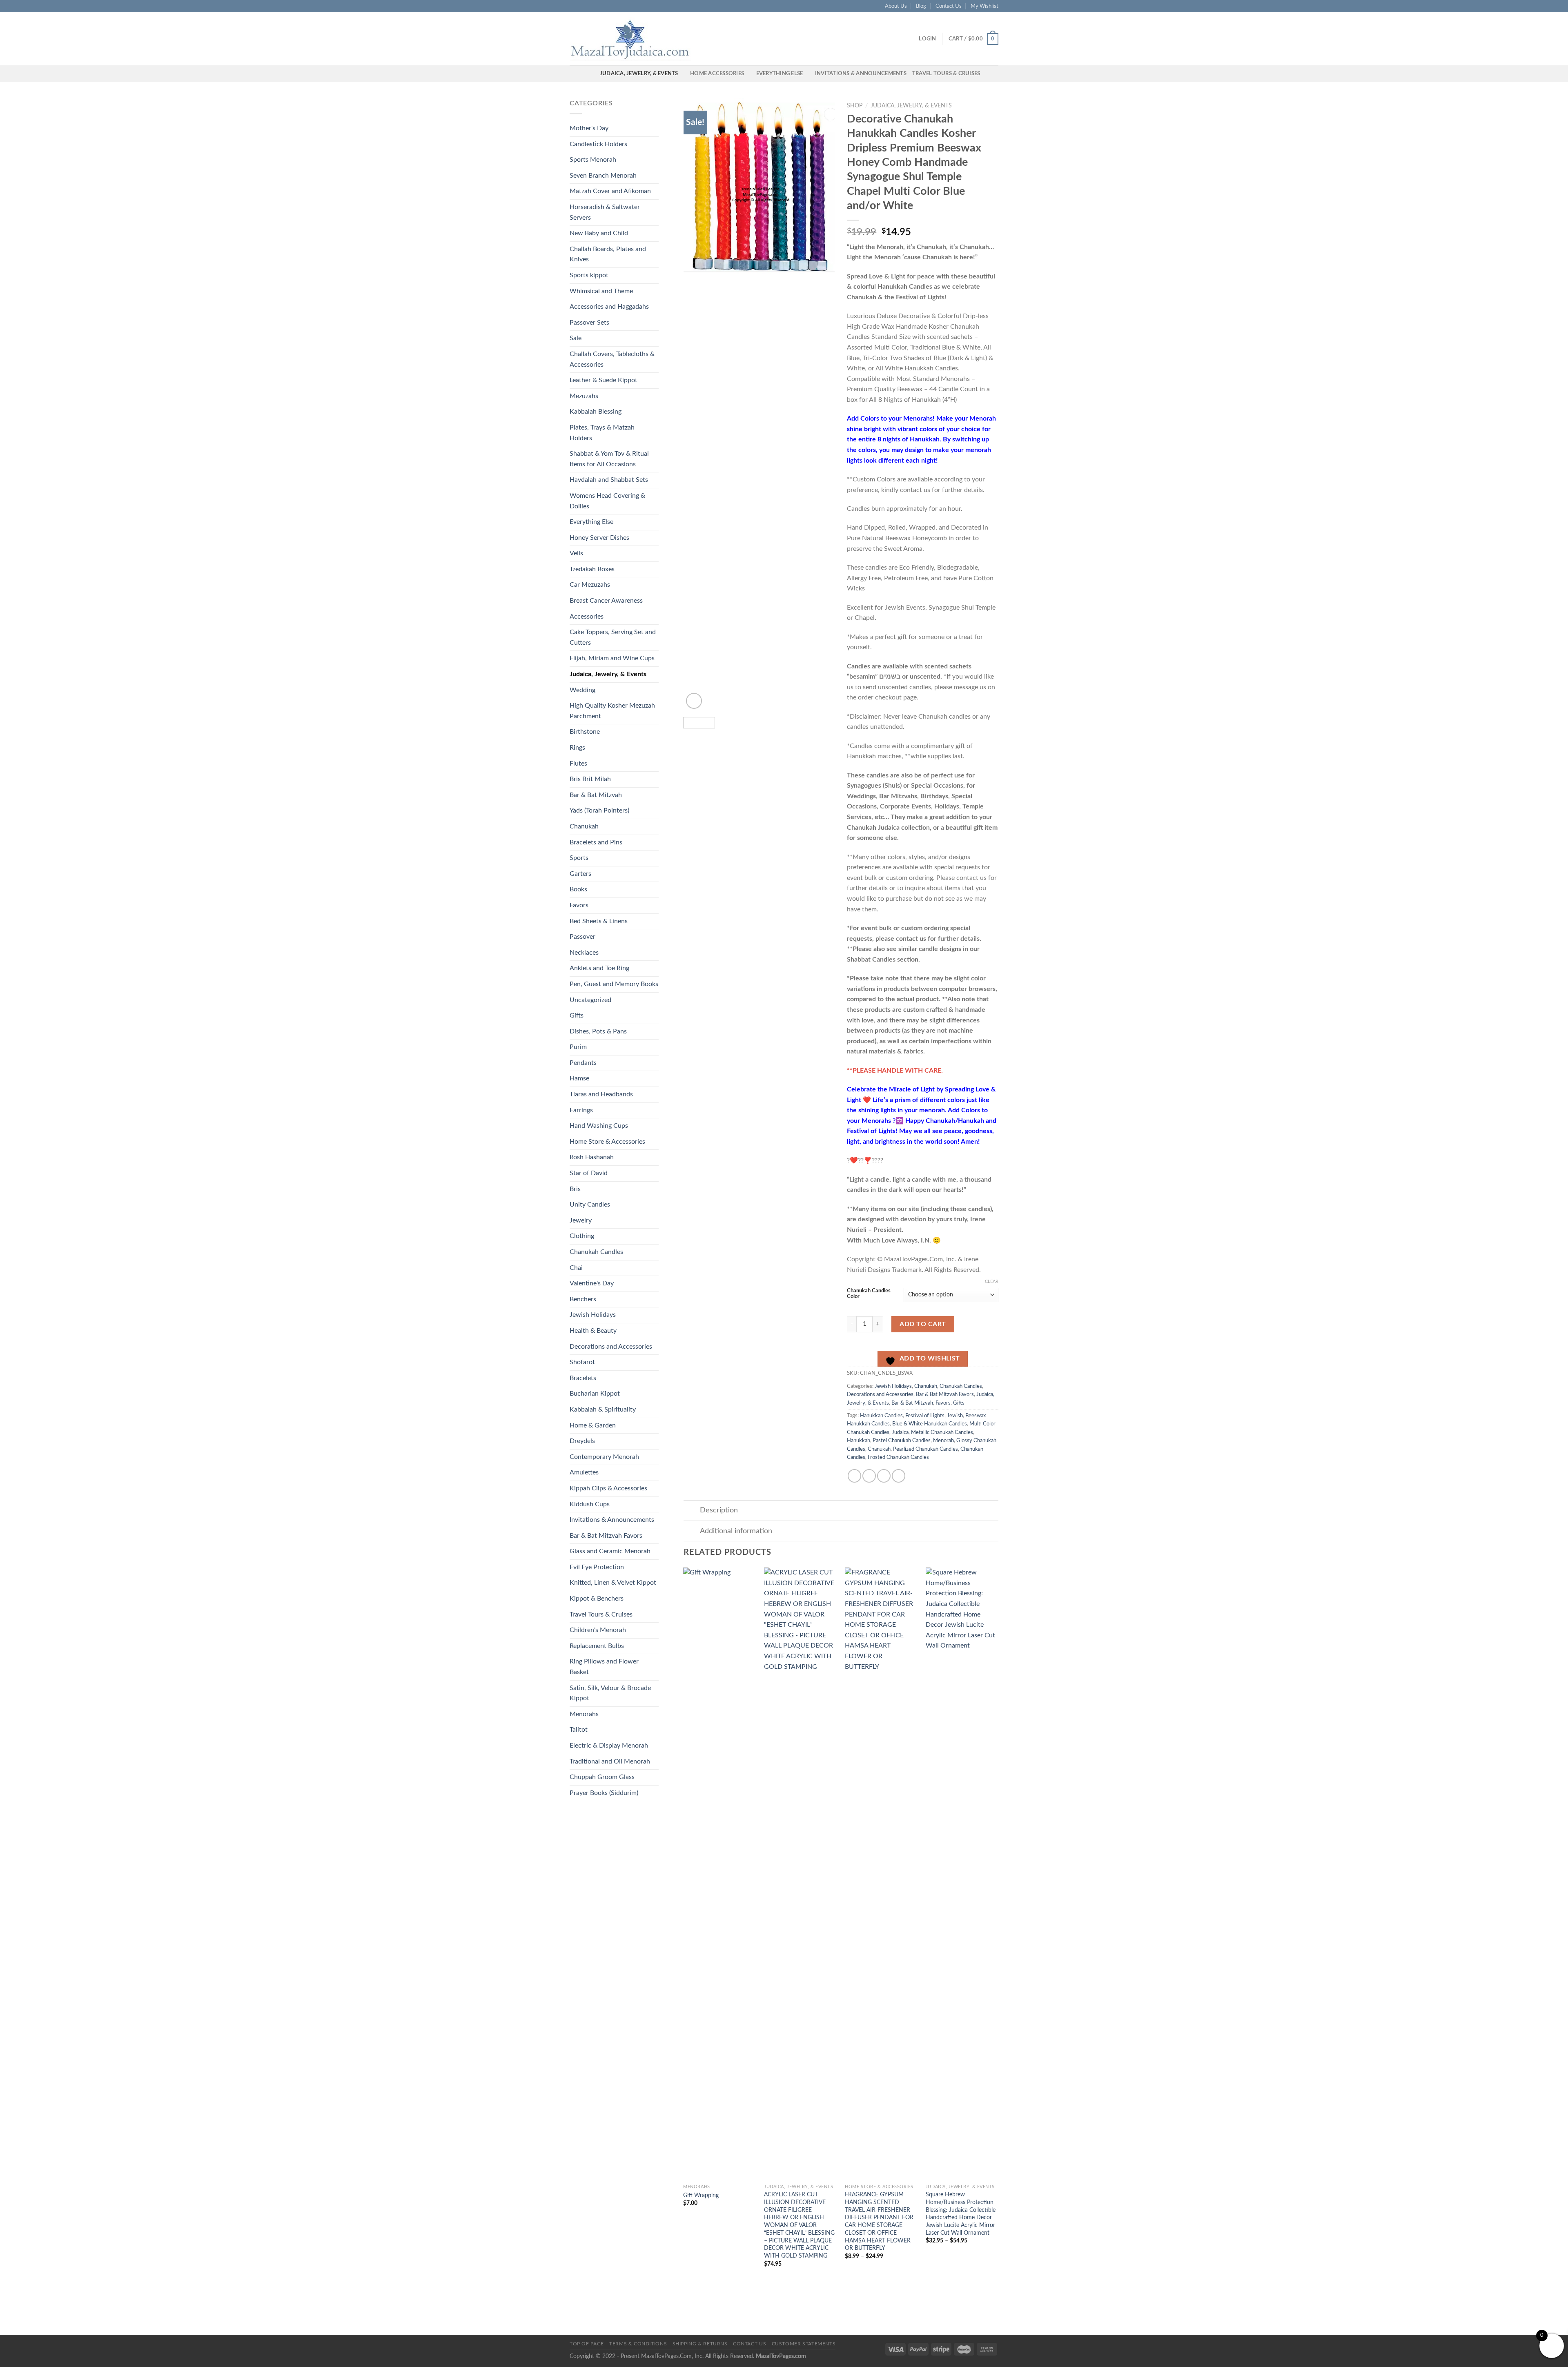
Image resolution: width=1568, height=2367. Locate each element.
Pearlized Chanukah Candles (925, 1449)
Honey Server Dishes (599, 538)
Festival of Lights (925, 1416)
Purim (578, 1047)
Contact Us (949, 6)
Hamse (579, 1078)
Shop (855, 106)
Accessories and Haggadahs (609, 307)
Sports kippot (589, 275)
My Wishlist (984, 6)
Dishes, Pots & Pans (598, 1031)
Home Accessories (717, 73)
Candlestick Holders (598, 144)
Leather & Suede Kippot (604, 380)
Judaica (900, 1432)
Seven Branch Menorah (603, 176)
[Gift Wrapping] (719, 1874)
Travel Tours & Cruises (946, 73)
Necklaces (584, 953)
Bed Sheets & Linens (599, 921)
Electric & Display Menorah (609, 1746)
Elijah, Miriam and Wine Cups (612, 658)
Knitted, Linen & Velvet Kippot (613, 1583)
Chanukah (584, 826)
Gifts (577, 1015)
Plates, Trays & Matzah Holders (602, 433)
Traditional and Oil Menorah (610, 1761)
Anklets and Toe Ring (599, 968)
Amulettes (584, 1472)
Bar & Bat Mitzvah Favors (606, 1536)
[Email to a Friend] (884, 1476)
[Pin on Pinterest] (899, 1476)
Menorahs (584, 1714)
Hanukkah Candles (881, 1416)
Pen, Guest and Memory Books (614, 984)
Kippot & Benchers (597, 1599)
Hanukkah (859, 1441)
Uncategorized (590, 1000)
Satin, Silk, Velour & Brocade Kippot (610, 1693)
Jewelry (581, 1220)
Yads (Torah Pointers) (599, 811)
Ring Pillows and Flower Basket (604, 1667)
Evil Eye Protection (597, 1567)
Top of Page (587, 2344)
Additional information (736, 1531)
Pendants (583, 1063)
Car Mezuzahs (590, 585)
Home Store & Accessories (607, 1142)
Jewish (955, 1416)
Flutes (578, 764)
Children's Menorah (598, 1630)
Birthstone (585, 732)
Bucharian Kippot (595, 1394)
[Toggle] (692, 1511)
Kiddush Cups (590, 1504)
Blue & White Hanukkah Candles (930, 1424)
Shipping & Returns (700, 2344)
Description (719, 1510)
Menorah (943, 1441)
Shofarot (582, 1362)
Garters (580, 874)
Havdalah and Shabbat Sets (609, 480)
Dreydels (582, 1441)
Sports (579, 858)
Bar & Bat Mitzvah (596, 795)
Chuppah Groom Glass (602, 1777)
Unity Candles (590, 1205)
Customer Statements (804, 2344)
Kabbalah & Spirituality (603, 1410)
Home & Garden (593, 1425)
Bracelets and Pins (596, 842)
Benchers (583, 1299)
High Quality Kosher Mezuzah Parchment (612, 711)
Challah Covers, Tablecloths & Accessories (612, 359)
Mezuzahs (584, 396)
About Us (896, 6)
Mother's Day (589, 128)
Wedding (582, 690)
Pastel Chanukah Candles (902, 1441)
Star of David (589, 1173)
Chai (576, 1268)
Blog (921, 6)
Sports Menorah (593, 160)
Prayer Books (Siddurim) (604, 1793)
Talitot (579, 1730)
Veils (576, 553)
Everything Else (780, 73)
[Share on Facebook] (854, 1476)
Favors (579, 905)
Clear (992, 1281)
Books (578, 889)
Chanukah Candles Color (869, 1294)
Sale (576, 338)
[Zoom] (694, 701)
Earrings (581, 1110)
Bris (575, 1189)
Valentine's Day (592, 1283)
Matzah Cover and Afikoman (610, 191)
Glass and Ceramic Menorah (610, 1551)
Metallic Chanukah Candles (942, 1432)
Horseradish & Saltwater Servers (605, 212)
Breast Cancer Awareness (606, 601)
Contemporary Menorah (604, 1457)
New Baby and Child (599, 233)
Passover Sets (589, 323)
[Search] (591, 73)
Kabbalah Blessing (596, 412)
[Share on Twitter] (869, 1476)
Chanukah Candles (596, 1252)
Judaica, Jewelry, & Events (639, 73)
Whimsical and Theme (601, 291)
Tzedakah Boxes (592, 569)
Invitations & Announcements (861, 73)
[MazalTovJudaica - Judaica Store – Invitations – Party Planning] (631, 39)
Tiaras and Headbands (601, 1094)
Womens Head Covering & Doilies (607, 501)
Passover (582, 937)
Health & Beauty (593, 1331)
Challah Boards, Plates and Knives (608, 254)
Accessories (587, 617)
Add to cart (923, 1324)
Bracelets (583, 1378)
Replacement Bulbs (597, 1646)
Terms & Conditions (638, 2344)
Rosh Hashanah (592, 1157)
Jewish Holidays (593, 1315)
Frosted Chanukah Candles (898, 1457)
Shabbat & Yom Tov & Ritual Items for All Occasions (609, 459)
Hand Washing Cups (599, 1126)
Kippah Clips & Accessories (608, 1488)
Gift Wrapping (701, 2195)
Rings (577, 748)
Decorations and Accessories (611, 1347)
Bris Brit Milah (590, 779)
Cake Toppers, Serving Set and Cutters (613, 637)
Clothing (582, 1236)
